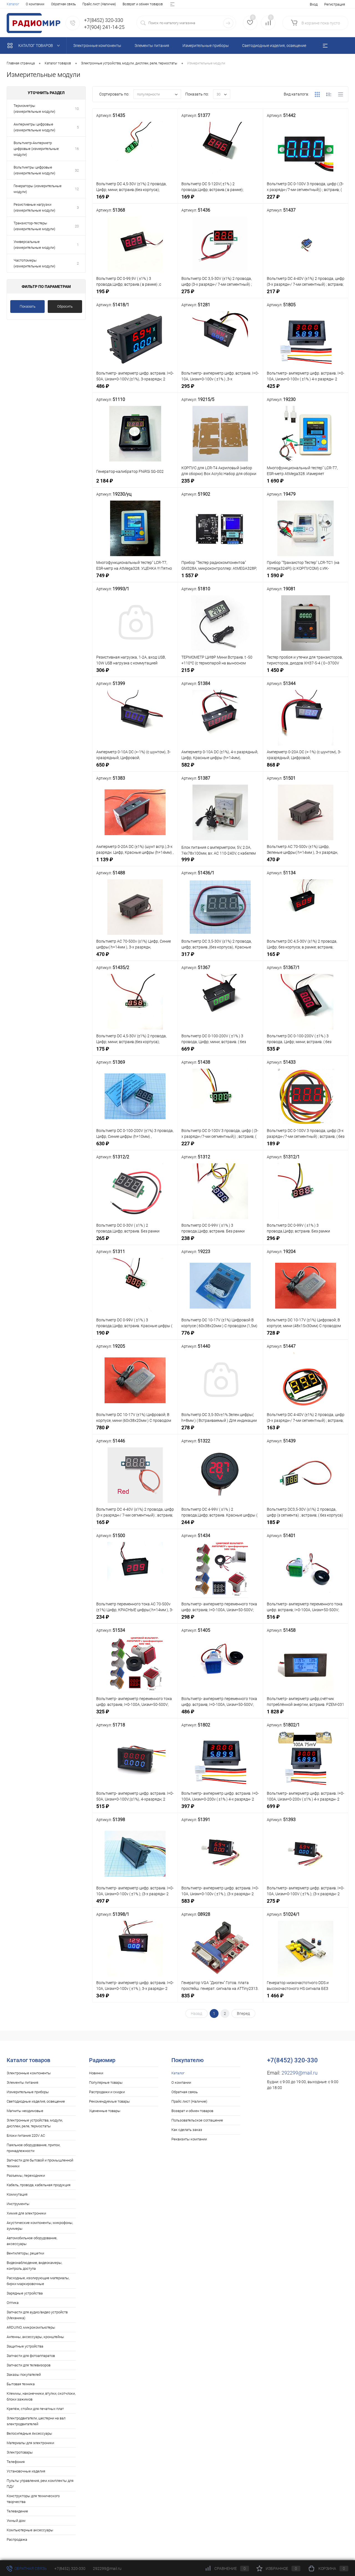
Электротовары (20, 2452)
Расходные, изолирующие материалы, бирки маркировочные (38, 2281)
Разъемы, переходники (26, 2175)
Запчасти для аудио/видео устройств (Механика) (37, 2315)
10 (77, 109)
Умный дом (16, 2521)
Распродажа (17, 2539)
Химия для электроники (26, 2213)
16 (77, 149)
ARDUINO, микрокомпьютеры (31, 2327)
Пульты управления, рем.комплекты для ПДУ (40, 2484)
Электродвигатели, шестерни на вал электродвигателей (36, 2421)
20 (77, 226)
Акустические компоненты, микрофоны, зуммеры (40, 2226)
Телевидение (17, 2511)
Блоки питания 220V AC (26, 2136)
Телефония (16, 2462)
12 (77, 189)
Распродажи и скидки (107, 2092)
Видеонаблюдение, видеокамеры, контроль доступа (34, 2266)
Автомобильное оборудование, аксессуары (32, 2241)
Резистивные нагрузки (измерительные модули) (34, 207)
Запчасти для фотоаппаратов (31, 2356)
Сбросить (65, 306)
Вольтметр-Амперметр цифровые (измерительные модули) (36, 149)
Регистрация (335, 4)
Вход (314, 4)
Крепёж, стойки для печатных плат (35, 2409)
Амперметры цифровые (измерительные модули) (34, 127)
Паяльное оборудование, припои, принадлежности (33, 2148)
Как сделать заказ (187, 2130)
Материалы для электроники (30, 2443)
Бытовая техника (21, 2384)
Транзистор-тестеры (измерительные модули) (34, 226)
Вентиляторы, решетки (25, 2253)
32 (77, 170)
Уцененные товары (105, 2111)
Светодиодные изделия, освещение (36, 2101)
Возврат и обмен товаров (143, 4)
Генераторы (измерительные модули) (38, 189)
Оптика (13, 2303)
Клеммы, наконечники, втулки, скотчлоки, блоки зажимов (41, 2396)
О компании (35, 4)
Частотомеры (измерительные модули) (34, 263)
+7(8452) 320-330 (70, 2569)
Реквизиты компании (189, 2139)
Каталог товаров (36, 46)
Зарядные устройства (25, 2293)
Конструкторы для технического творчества (33, 2499)
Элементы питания (22, 2082)
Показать (28, 306)
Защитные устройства (25, 2346)
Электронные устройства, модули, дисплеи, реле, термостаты (35, 2123)
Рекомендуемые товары (109, 2101)
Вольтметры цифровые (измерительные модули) (34, 170)
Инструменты (18, 2204)
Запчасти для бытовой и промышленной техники (40, 2163)
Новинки (96, 2073)
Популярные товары (106, 2082)
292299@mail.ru (300, 2073)
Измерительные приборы (28, 2092)
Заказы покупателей (24, 2375)
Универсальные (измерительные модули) (34, 245)
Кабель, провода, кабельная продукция (39, 2185)
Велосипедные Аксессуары (29, 2433)
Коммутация (17, 2194)
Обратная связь (63, 4)
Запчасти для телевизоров (29, 2365)
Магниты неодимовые (25, 2111)
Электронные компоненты (29, 2073)
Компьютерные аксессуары (30, 2530)
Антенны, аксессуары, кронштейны (35, 2337)
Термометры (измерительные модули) (34, 109)
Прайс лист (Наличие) (99, 4)
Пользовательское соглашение (197, 2120)
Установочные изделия (26, 2471)
